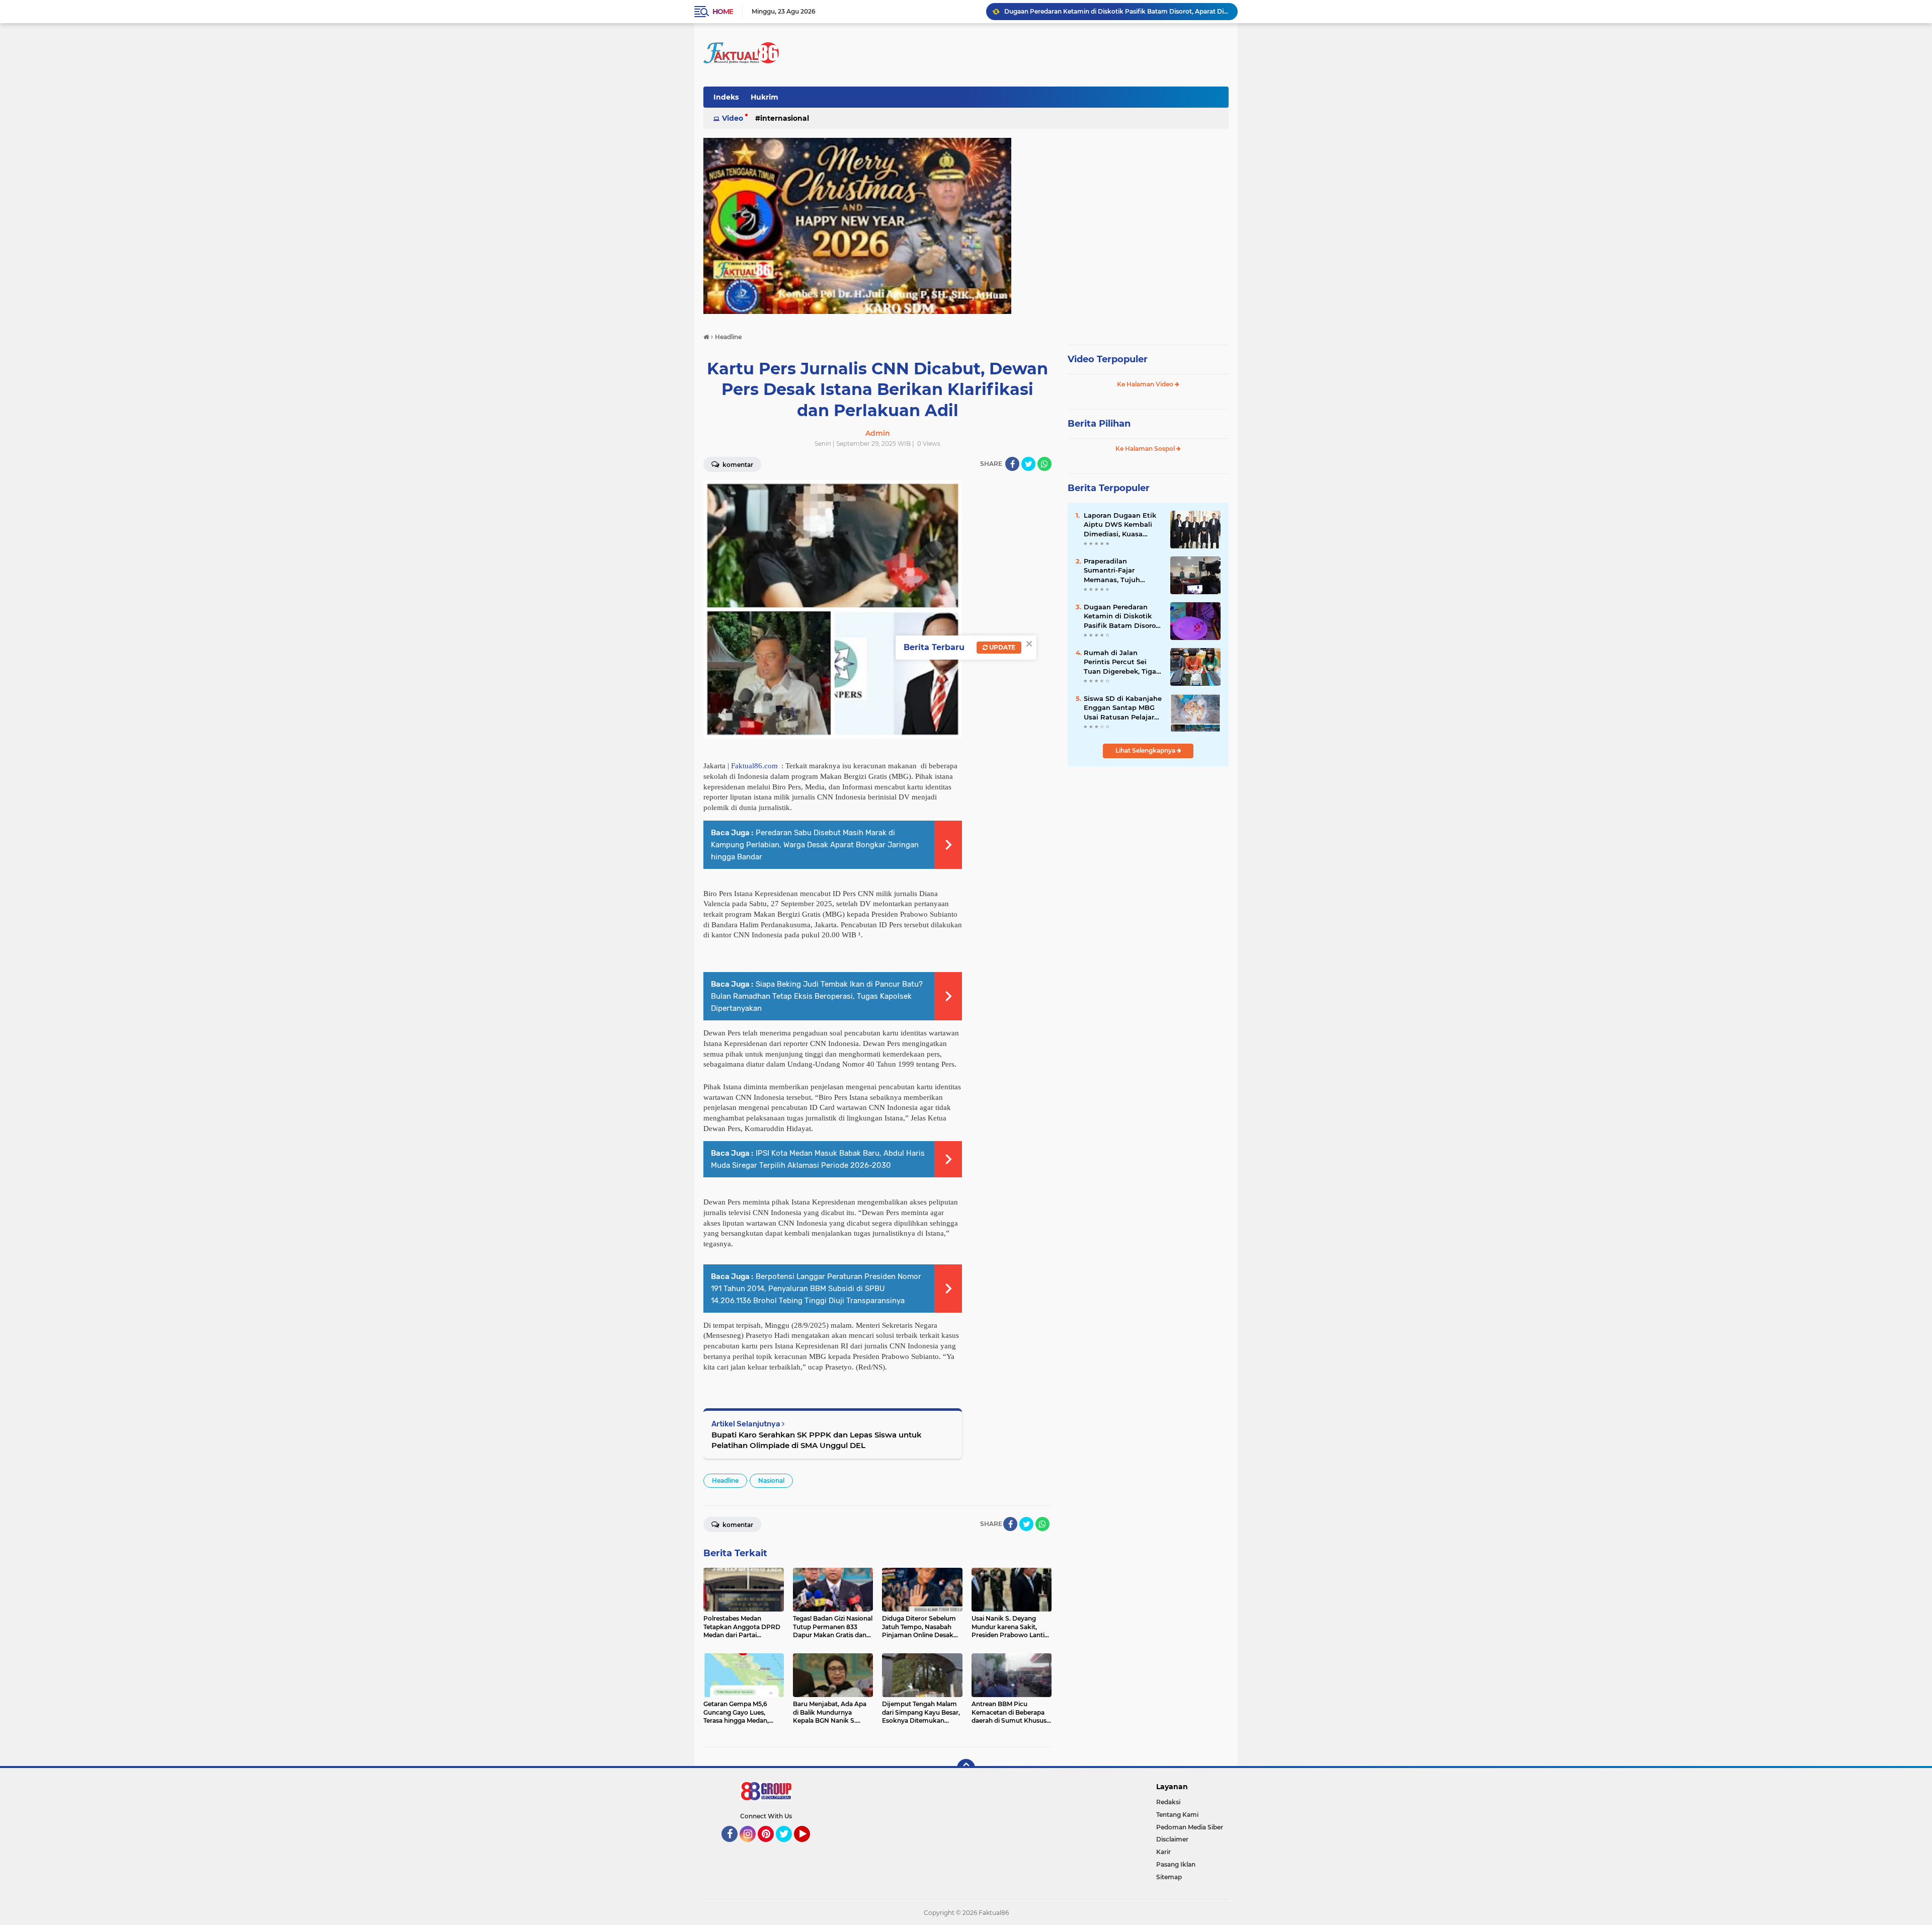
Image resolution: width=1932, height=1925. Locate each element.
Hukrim (764, 97)
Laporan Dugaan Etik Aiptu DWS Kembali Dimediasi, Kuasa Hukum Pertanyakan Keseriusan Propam (1120, 525)
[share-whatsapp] (1044, 464)
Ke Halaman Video (1146, 384)
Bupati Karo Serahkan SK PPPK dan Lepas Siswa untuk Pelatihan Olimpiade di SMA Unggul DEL (817, 1440)
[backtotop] (966, 1768)
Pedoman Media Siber (1190, 1827)
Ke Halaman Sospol (1146, 449)
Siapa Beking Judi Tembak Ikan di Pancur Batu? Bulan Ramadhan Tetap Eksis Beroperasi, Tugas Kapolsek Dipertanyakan (817, 996)
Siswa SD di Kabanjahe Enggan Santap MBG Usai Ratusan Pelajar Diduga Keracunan (1123, 708)
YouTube (809, 1847)
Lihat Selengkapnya (1146, 750)
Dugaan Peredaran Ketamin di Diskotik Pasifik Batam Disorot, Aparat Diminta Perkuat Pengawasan (1122, 616)
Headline (725, 1480)
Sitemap (1169, 1877)
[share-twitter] (1028, 464)
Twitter (788, 1847)
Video (733, 118)
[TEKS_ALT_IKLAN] (966, 226)
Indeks (726, 97)
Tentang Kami (1177, 1815)
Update (1001, 647)
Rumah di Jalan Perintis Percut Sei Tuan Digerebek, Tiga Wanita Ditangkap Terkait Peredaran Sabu (1120, 662)
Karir (1163, 1852)
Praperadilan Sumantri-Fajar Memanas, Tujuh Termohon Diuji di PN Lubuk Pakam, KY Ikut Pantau (1121, 571)
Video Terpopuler (1108, 359)
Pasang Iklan (1176, 1864)
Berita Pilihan (1099, 424)
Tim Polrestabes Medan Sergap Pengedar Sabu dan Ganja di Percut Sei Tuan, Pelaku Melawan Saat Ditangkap (1116, 11)
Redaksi (1168, 1802)
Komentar (737, 465)
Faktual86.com (754, 766)
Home (723, 12)
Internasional (785, 118)
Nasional (771, 1480)
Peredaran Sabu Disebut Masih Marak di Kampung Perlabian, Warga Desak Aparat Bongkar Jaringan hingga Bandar (815, 845)
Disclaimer (1172, 1839)
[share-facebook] (1012, 464)
